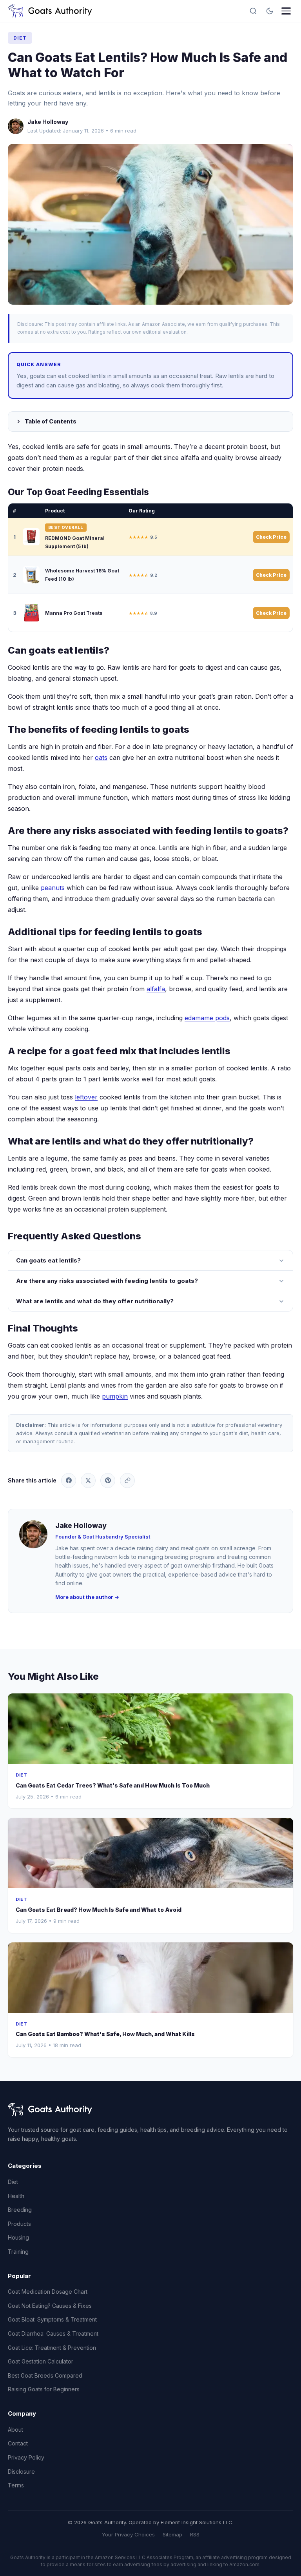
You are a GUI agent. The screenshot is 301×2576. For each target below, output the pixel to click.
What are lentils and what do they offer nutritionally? (95, 1301)
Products (19, 2224)
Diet (20, 38)
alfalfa (156, 989)
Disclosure (21, 2472)
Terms (16, 2485)
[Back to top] (281, 2563)
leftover (86, 1097)
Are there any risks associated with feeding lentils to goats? (107, 1281)
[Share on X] (88, 1481)
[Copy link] (127, 1481)
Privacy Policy (26, 2457)
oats (101, 758)
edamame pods (207, 1018)
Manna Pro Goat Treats (74, 613)
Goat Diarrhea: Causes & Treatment (53, 2333)
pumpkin (115, 1396)
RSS (195, 2534)
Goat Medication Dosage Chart (48, 2292)
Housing (18, 2237)
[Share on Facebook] (69, 1481)
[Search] (253, 11)
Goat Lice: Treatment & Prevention (52, 2348)
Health (16, 2196)
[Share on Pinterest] (108, 1481)
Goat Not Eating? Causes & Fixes (50, 2306)
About (15, 2430)
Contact (18, 2443)
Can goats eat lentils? (48, 1260)
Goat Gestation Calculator (41, 2361)
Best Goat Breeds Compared (45, 2375)
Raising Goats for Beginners (44, 2389)
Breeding (20, 2210)
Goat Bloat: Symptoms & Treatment (52, 2319)
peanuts (53, 888)
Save (154, 224)
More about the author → (87, 1597)
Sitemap (172, 2534)
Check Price (271, 537)
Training (18, 2252)
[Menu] (286, 11)
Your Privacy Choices (128, 2534)
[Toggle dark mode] (270, 11)
